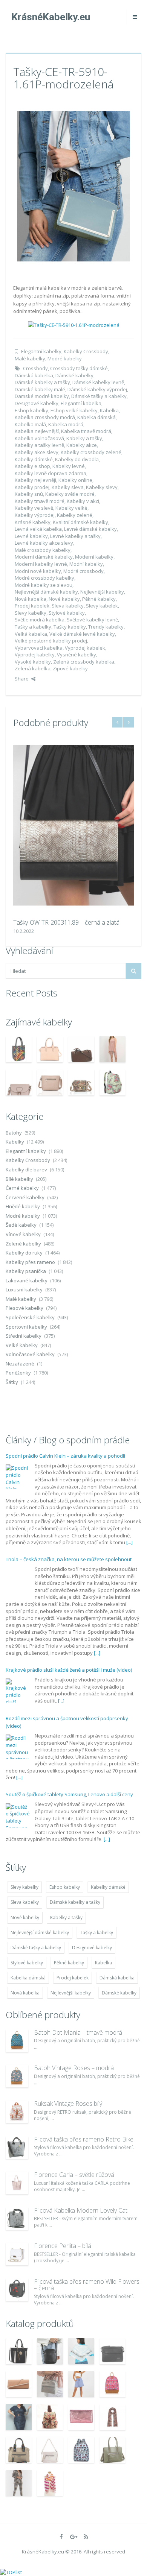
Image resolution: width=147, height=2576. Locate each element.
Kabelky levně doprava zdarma (51, 473)
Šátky (12, 1382)
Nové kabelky (64, 599)
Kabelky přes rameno (30, 1262)
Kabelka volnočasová (39, 438)
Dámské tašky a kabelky (99, 396)
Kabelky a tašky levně (39, 445)
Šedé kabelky (21, 1225)
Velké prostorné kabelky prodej (51, 641)
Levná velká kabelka (38, 529)
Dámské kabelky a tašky (42, 382)
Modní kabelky (86, 564)
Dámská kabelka (34, 375)
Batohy (14, 1133)
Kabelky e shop (32, 466)
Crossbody (35, 368)
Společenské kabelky (30, 1317)
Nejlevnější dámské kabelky (46, 592)
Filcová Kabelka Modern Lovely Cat (81, 2210)
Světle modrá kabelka (40, 620)
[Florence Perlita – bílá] (17, 2254)
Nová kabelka (31, 599)
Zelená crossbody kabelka (84, 662)
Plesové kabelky (24, 1308)
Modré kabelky (65, 358)
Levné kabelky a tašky (75, 536)
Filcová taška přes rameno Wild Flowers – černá (87, 2285)
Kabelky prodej (32, 487)
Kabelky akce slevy (37, 452)
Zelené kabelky (23, 1244)
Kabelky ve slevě (34, 508)
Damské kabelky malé (40, 389)
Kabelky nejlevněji (35, 480)
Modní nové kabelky (38, 571)
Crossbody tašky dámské (79, 368)
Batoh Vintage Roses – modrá (74, 2068)
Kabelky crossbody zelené (91, 452)
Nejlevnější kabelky (102, 592)
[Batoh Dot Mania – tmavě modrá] (17, 2041)
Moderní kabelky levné (41, 564)
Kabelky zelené (75, 515)
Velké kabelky (22, 1345)
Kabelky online (75, 480)
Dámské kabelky (74, 375)
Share (22, 679)
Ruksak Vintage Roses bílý (68, 2104)
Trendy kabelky (106, 627)
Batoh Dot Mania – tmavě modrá (78, 2032)
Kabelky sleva (68, 487)
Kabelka (109, 410)
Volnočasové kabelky (30, 1354)
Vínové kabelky (23, 1234)
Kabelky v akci (83, 501)
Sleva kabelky (68, 606)
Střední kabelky (24, 1336)
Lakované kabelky (27, 1280)
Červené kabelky (25, 1197)
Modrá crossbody (83, 571)
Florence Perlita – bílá (63, 2246)
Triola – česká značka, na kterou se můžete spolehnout (69, 1559)
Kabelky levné (69, 466)
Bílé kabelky (19, 1179)
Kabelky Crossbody (86, 351)
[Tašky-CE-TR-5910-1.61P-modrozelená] (73, 185)
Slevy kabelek (102, 606)
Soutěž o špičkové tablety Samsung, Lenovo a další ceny (69, 1794)
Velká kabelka (31, 634)
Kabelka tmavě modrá (86, 431)
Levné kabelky (31, 536)
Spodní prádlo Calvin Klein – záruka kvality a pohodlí (65, 1456)
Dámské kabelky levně (98, 382)
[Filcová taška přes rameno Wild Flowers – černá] (17, 2290)
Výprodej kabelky (35, 655)
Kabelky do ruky (24, 1253)
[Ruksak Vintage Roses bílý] (17, 2112)
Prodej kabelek (32, 606)
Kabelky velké (71, 508)
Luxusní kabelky (24, 1290)
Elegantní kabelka (81, 403)
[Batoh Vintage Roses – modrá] (17, 2076)
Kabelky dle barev (26, 1170)
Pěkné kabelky (99, 599)
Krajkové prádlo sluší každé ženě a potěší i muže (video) (69, 1670)
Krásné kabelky (33, 522)
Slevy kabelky (31, 613)
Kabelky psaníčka (26, 1271)
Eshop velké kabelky (74, 410)
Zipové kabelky (70, 668)
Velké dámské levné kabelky (82, 634)
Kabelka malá (30, 424)
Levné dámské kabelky (90, 529)
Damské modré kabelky (42, 396)
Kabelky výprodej (35, 515)
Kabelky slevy (102, 487)
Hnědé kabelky (23, 1206)
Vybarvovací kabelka (39, 648)
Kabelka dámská (96, 417)
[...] (129, 1542)
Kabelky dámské (34, 459)
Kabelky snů (29, 494)
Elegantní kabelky (41, 351)
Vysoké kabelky (33, 662)
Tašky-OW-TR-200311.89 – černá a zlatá (66, 922)
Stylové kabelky (67, 613)
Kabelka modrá (66, 424)
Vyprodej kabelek (85, 648)
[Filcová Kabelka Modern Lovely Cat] (17, 2219)
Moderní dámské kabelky (44, 557)
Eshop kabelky (31, 410)
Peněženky (18, 1373)
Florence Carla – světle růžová (74, 2175)
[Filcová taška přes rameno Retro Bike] (17, 2148)
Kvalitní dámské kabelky (80, 522)
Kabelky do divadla (77, 459)
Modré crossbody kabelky (44, 578)
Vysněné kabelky (77, 655)
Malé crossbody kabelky (43, 550)
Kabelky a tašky (84, 438)
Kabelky (15, 1142)
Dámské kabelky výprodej (97, 389)
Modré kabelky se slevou (44, 585)
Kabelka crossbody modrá (45, 417)
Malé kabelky (30, 358)
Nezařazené (20, 1364)
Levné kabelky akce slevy (44, 543)
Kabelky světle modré (70, 494)
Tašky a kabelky (33, 627)
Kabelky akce (82, 445)
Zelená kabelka (33, 668)
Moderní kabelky (94, 557)
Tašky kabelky (70, 627)
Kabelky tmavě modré (40, 501)
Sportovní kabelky (26, 1327)
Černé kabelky (22, 1188)
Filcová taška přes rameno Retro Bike (84, 2139)
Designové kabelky (37, 403)
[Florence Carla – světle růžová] (17, 2183)
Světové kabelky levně (92, 620)
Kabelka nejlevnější (37, 431)
